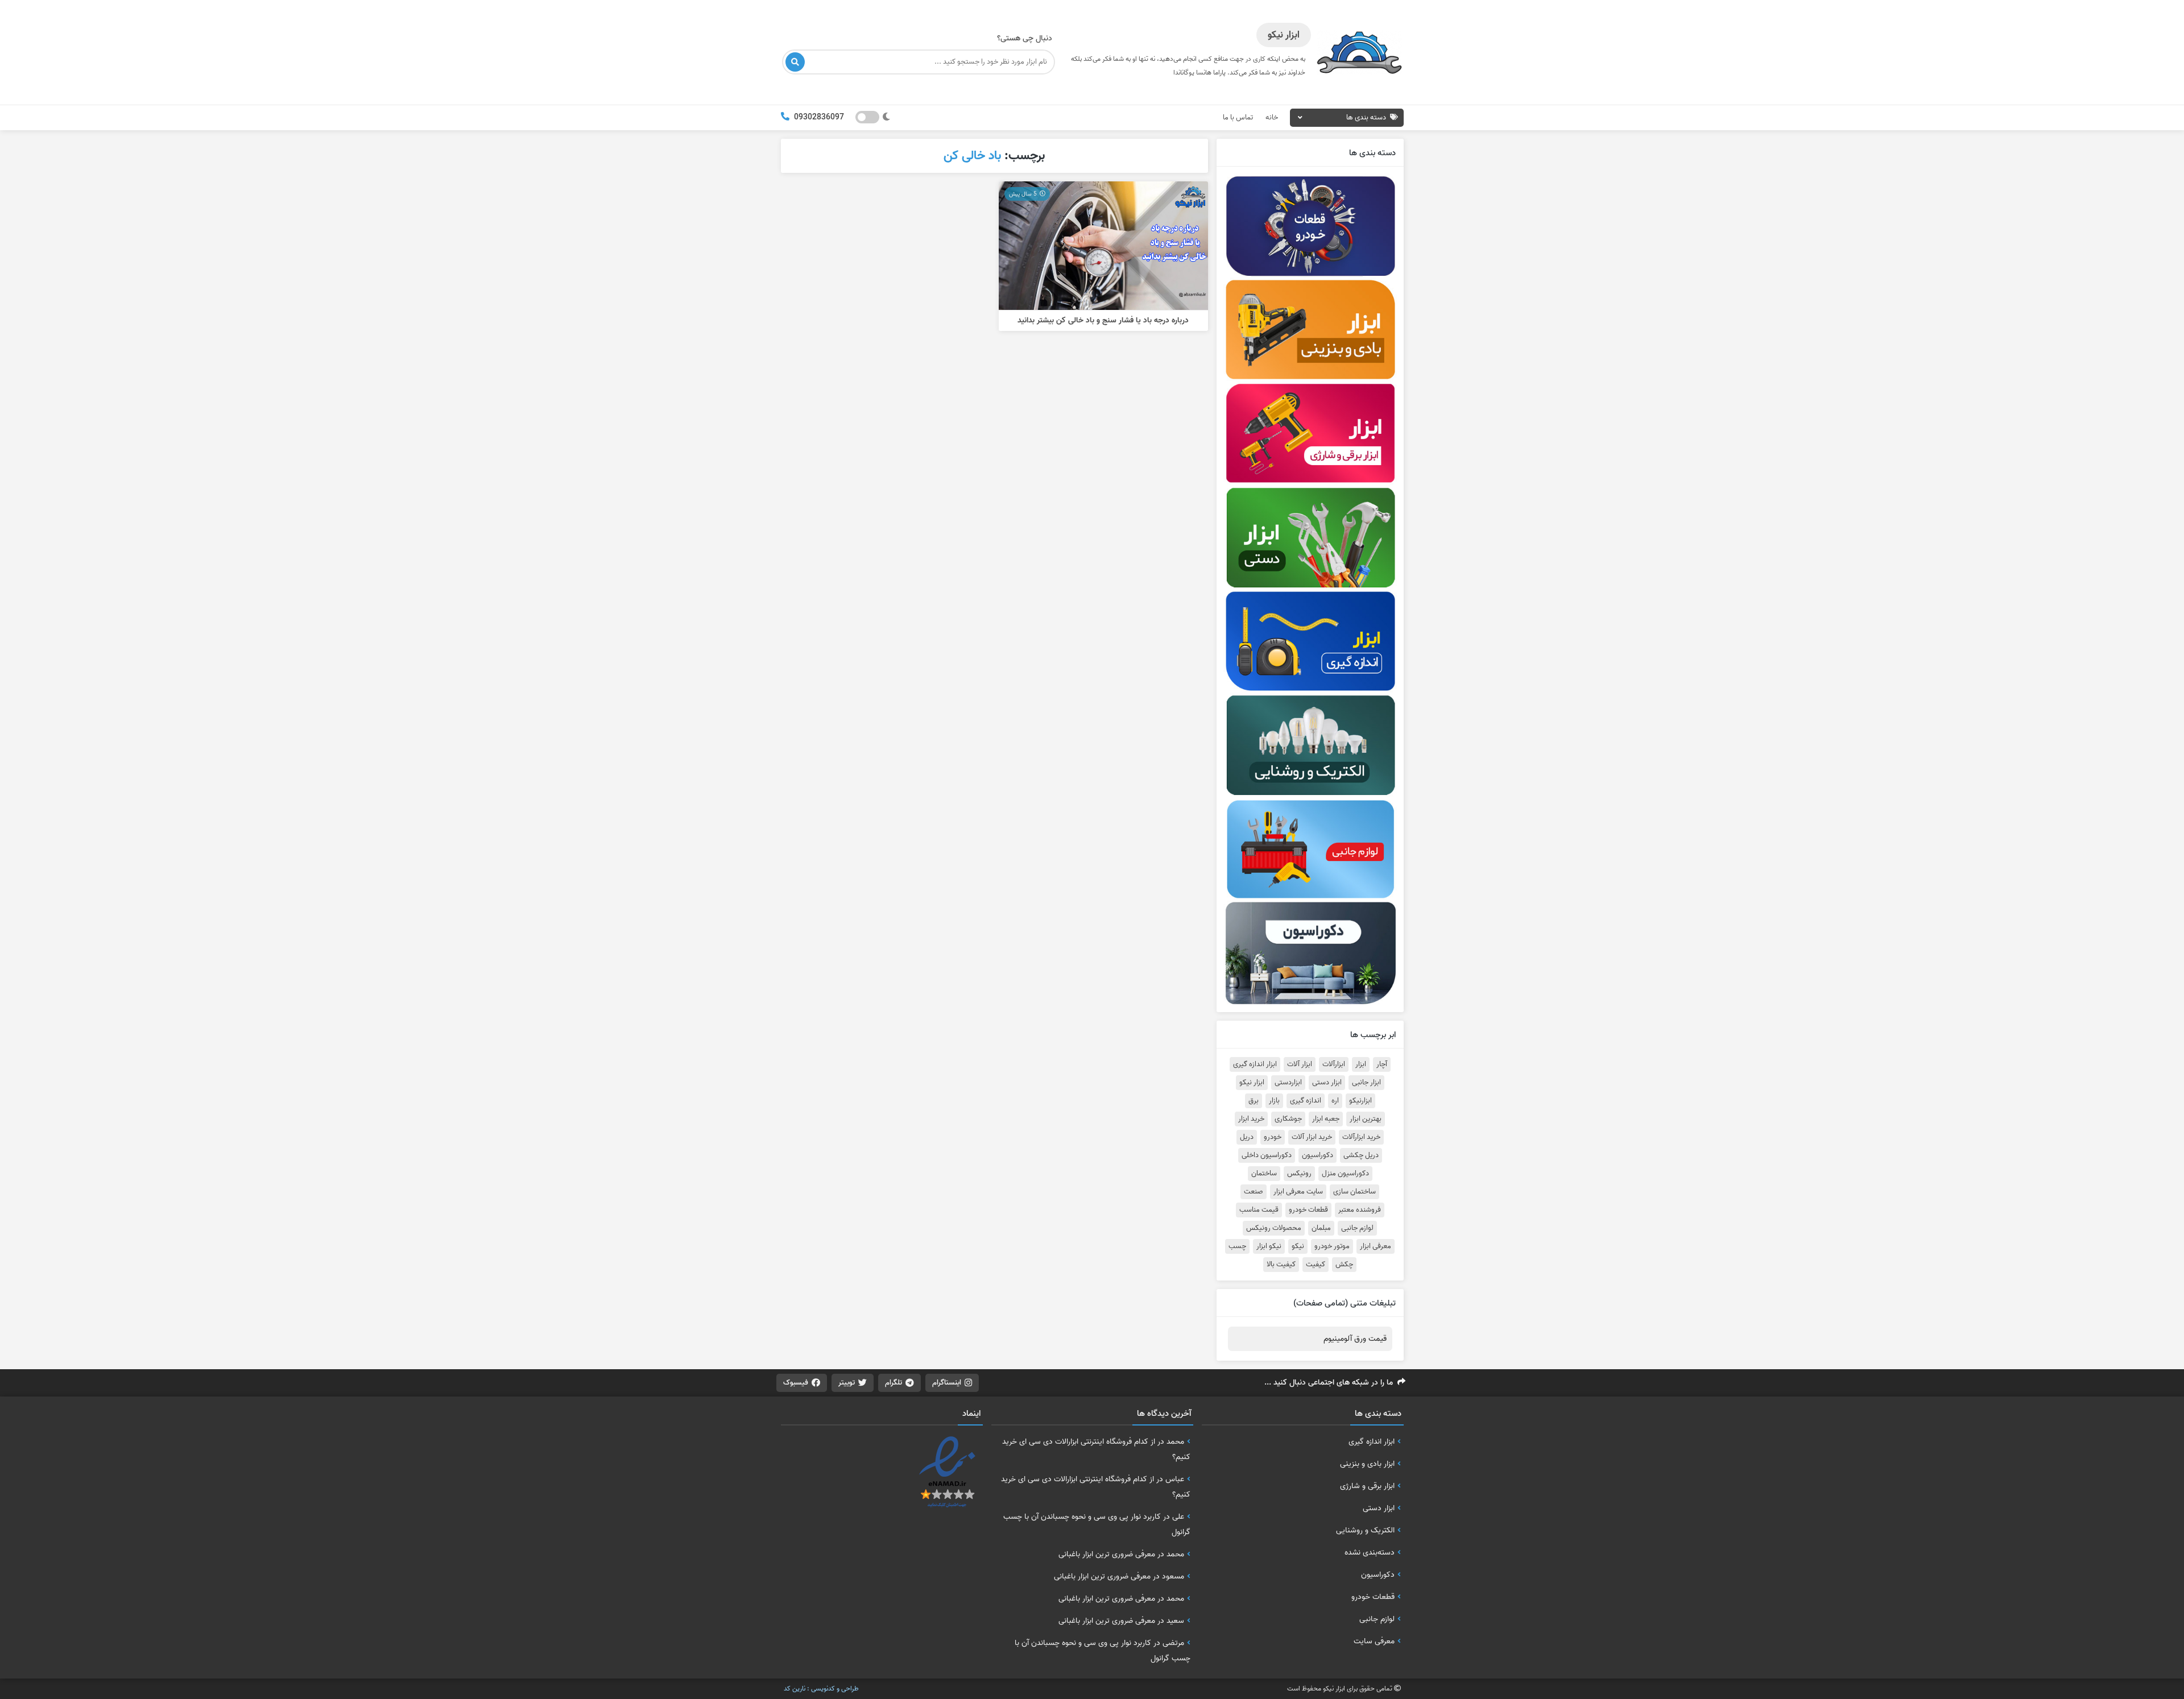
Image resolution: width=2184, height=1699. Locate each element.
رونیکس (1299, 1174)
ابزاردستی (1288, 1083)
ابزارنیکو (1360, 1101)
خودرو (1273, 1137)
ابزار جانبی (1366, 1083)
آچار (1382, 1064)
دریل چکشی (1361, 1155)
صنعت (1254, 1192)
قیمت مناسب (1259, 1210)
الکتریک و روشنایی (1365, 1530)
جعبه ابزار (1326, 1119)
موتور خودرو (1332, 1246)
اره (1335, 1101)
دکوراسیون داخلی (1267, 1155)
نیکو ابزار (1269, 1246)
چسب (1237, 1246)
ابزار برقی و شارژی (1367, 1486)
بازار (1274, 1101)
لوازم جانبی (1357, 1228)
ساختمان (1264, 1174)
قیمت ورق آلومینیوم (1355, 1339)
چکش (1344, 1265)
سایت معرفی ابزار (1298, 1192)
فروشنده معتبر (1360, 1210)
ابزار (1361, 1064)
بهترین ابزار (1366, 1119)
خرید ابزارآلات (1361, 1137)
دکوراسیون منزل (1345, 1174)
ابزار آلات (1300, 1064)
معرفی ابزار (1376, 1246)
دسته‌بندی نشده (1370, 1552)
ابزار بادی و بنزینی (1367, 1464)
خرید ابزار (1251, 1119)
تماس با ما (1238, 117)
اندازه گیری (1306, 1101)
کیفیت (1316, 1265)
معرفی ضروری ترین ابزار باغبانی (1107, 1554)
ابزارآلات (1334, 1064)
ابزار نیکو (1252, 1083)
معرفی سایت (1374, 1641)
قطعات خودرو (1308, 1210)
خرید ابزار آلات (1312, 1137)
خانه (1272, 117)
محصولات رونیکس (1274, 1228)
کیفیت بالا (1281, 1265)
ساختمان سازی (1354, 1192)
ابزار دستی (1327, 1083)
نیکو (1298, 1246)
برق (1254, 1101)
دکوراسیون (1318, 1155)
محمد (1175, 1441)
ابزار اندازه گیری (1255, 1064)
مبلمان (1321, 1228)
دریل (1247, 1137)
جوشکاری (1288, 1119)
